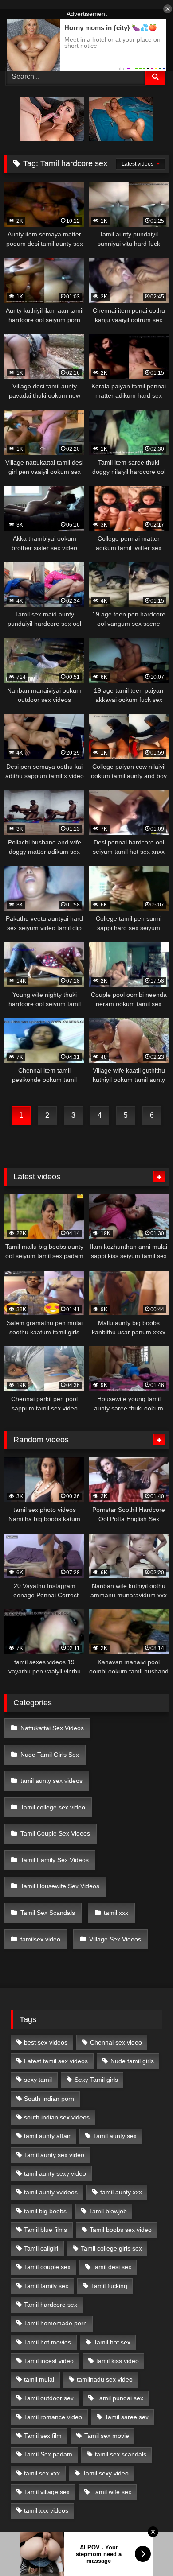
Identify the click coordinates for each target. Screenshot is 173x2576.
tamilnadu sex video (105, 2379)
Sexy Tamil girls (96, 2080)
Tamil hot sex (112, 2342)
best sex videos (46, 2042)
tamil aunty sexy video (55, 2173)
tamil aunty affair (47, 2136)
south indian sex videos (57, 2117)
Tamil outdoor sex (49, 2398)
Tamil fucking (109, 2286)
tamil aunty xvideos (51, 2192)
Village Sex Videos (115, 1939)
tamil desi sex (112, 2267)
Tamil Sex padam (48, 2454)
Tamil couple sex (47, 2267)
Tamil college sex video (53, 1807)
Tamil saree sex (127, 2417)
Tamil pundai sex (120, 2398)
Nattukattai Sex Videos (52, 1728)
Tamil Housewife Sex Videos (60, 1886)
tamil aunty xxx (121, 2192)
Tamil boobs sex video (121, 2230)
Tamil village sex (47, 2492)
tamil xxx (116, 1913)
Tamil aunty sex (115, 2136)
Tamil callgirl (41, 2248)
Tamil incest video (49, 2361)
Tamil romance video (53, 2417)
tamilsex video (40, 1939)
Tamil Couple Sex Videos (55, 1833)
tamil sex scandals (121, 2454)
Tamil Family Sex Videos (55, 1860)
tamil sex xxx (42, 2473)
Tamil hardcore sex (51, 2305)
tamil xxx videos (46, 2510)
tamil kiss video (118, 2361)
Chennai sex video (116, 2042)
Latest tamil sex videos (56, 2061)
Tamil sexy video (106, 2473)
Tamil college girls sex (111, 2248)
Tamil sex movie (107, 2436)
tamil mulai (39, 2379)
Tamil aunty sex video (54, 2155)
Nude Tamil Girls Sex (50, 1755)
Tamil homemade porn (55, 2323)
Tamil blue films (45, 2230)
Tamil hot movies (47, 2342)
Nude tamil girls (132, 2061)
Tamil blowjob (108, 2211)
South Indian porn (49, 2099)
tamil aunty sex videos (51, 1781)
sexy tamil (38, 2080)
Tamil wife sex (112, 2492)
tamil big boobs (45, 2211)
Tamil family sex (46, 2286)
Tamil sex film (43, 2436)
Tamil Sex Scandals (48, 1913)
